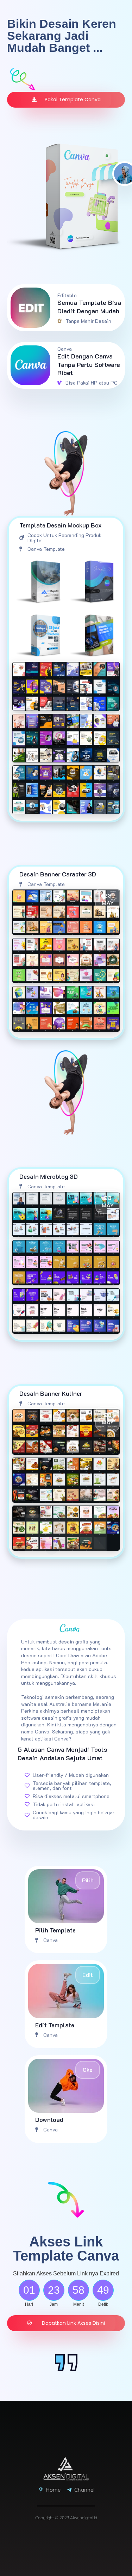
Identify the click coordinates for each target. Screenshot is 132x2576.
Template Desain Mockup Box (61, 525)
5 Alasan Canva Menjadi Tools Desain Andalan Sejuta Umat (62, 1753)
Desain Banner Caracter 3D (58, 874)
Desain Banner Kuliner (51, 1393)
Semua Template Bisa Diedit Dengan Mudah (89, 306)
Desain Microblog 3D (49, 1176)
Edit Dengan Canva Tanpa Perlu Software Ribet (89, 364)
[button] (66, 2323)
